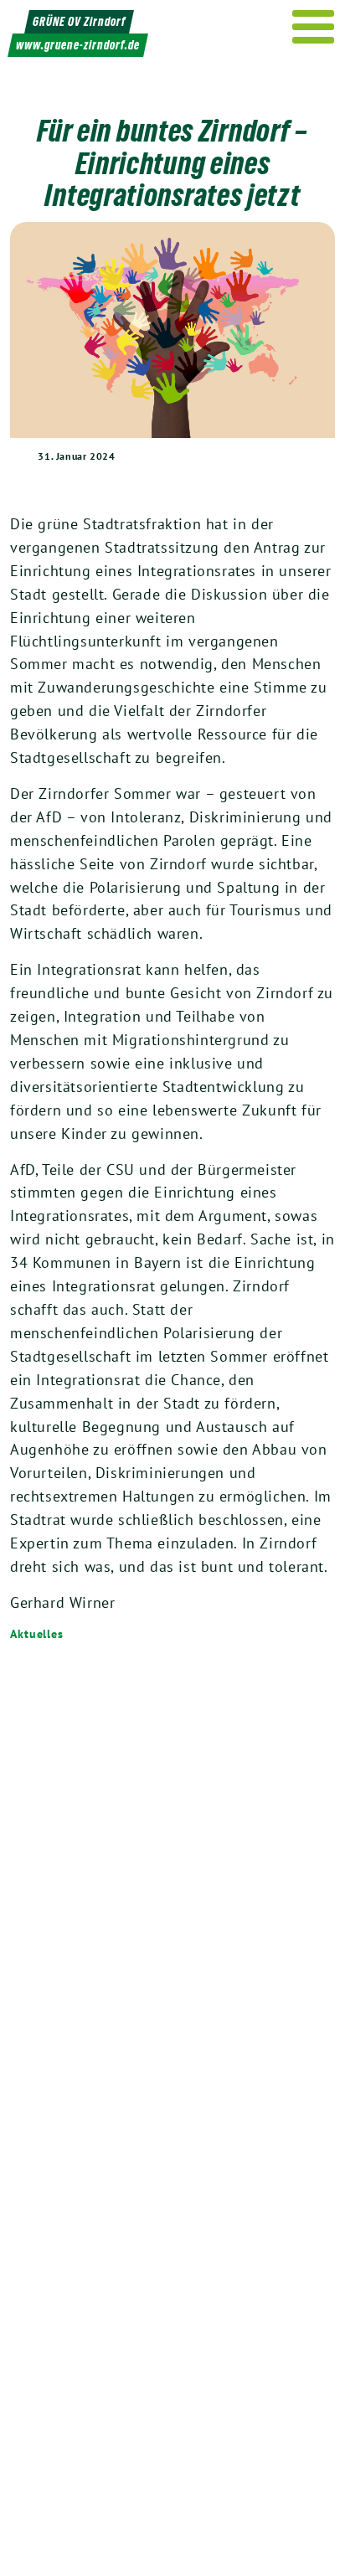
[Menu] (314, 27)
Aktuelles (37, 1634)
